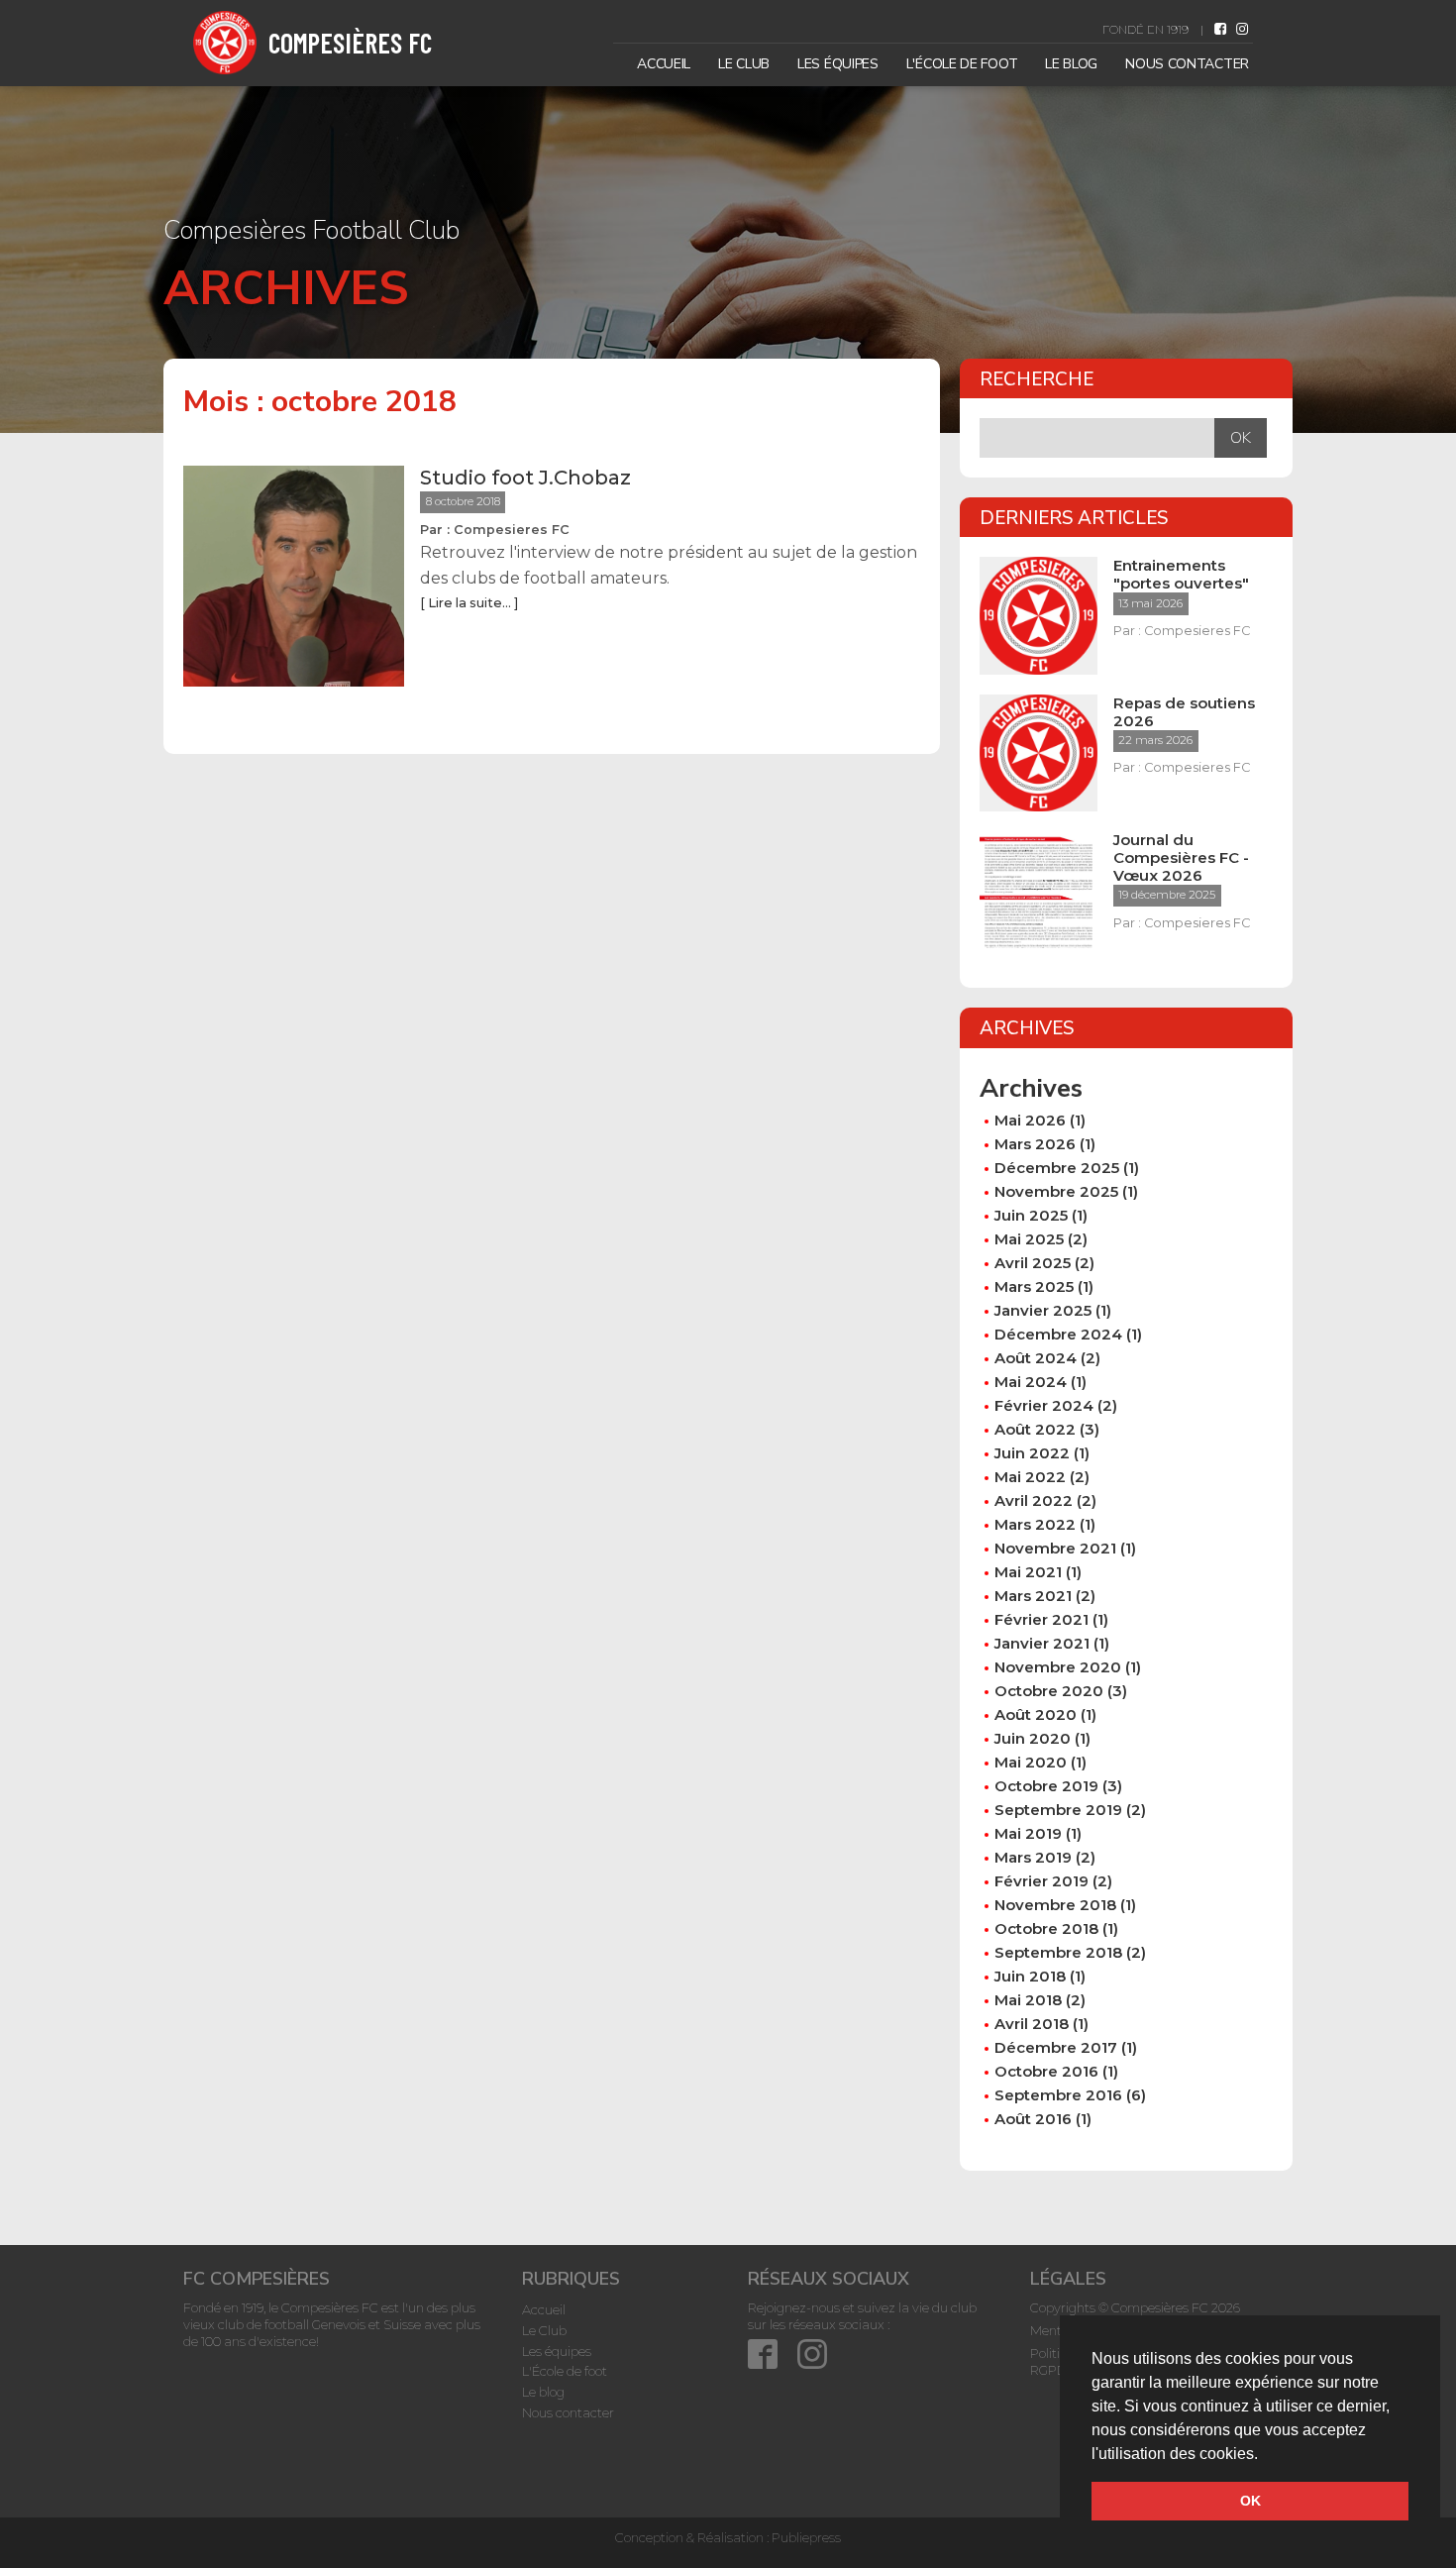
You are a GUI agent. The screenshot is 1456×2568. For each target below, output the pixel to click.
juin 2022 (1032, 1453)
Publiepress (806, 2537)
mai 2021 (1028, 1572)
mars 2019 (1033, 1857)
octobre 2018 (1046, 1928)
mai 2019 (1028, 1833)
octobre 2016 (1046, 2071)
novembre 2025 (1056, 1191)
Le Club (744, 64)
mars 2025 (1034, 1286)
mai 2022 (1030, 1477)
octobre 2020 (1049, 1691)
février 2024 (1044, 1405)
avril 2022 (1034, 1500)
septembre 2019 (1058, 1810)
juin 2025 (1031, 1215)
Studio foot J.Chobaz (525, 478)
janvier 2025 (1043, 1310)
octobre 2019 (1046, 1786)
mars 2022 (1035, 1524)
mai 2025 (1029, 1239)
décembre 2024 (1058, 1334)
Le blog (1071, 64)
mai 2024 (1031, 1382)
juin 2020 (1033, 1738)
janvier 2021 (1042, 1643)
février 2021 (1041, 1619)
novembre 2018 (1055, 1905)
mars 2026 (1035, 1144)
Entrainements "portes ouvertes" (1181, 575)
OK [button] (1250, 2501)
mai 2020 (1031, 1762)
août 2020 (1036, 1714)
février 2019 (1041, 1881)
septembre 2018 (1058, 1952)
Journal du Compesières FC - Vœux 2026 (1181, 858)
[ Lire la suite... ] (469, 603)
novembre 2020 (1058, 1667)
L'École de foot (962, 64)
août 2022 (1035, 1429)
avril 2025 (1033, 1263)
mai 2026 (1030, 1120)
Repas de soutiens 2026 (1184, 712)
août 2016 (1033, 2119)
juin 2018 (1030, 1976)
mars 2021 (1033, 1596)
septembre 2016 (1058, 2095)
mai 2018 (1028, 2000)
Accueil (664, 64)
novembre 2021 (1055, 1548)
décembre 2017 (1056, 2047)
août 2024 (1036, 1358)
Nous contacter (1187, 64)
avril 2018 (1032, 2024)
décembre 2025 (1057, 1168)
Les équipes (838, 64)
